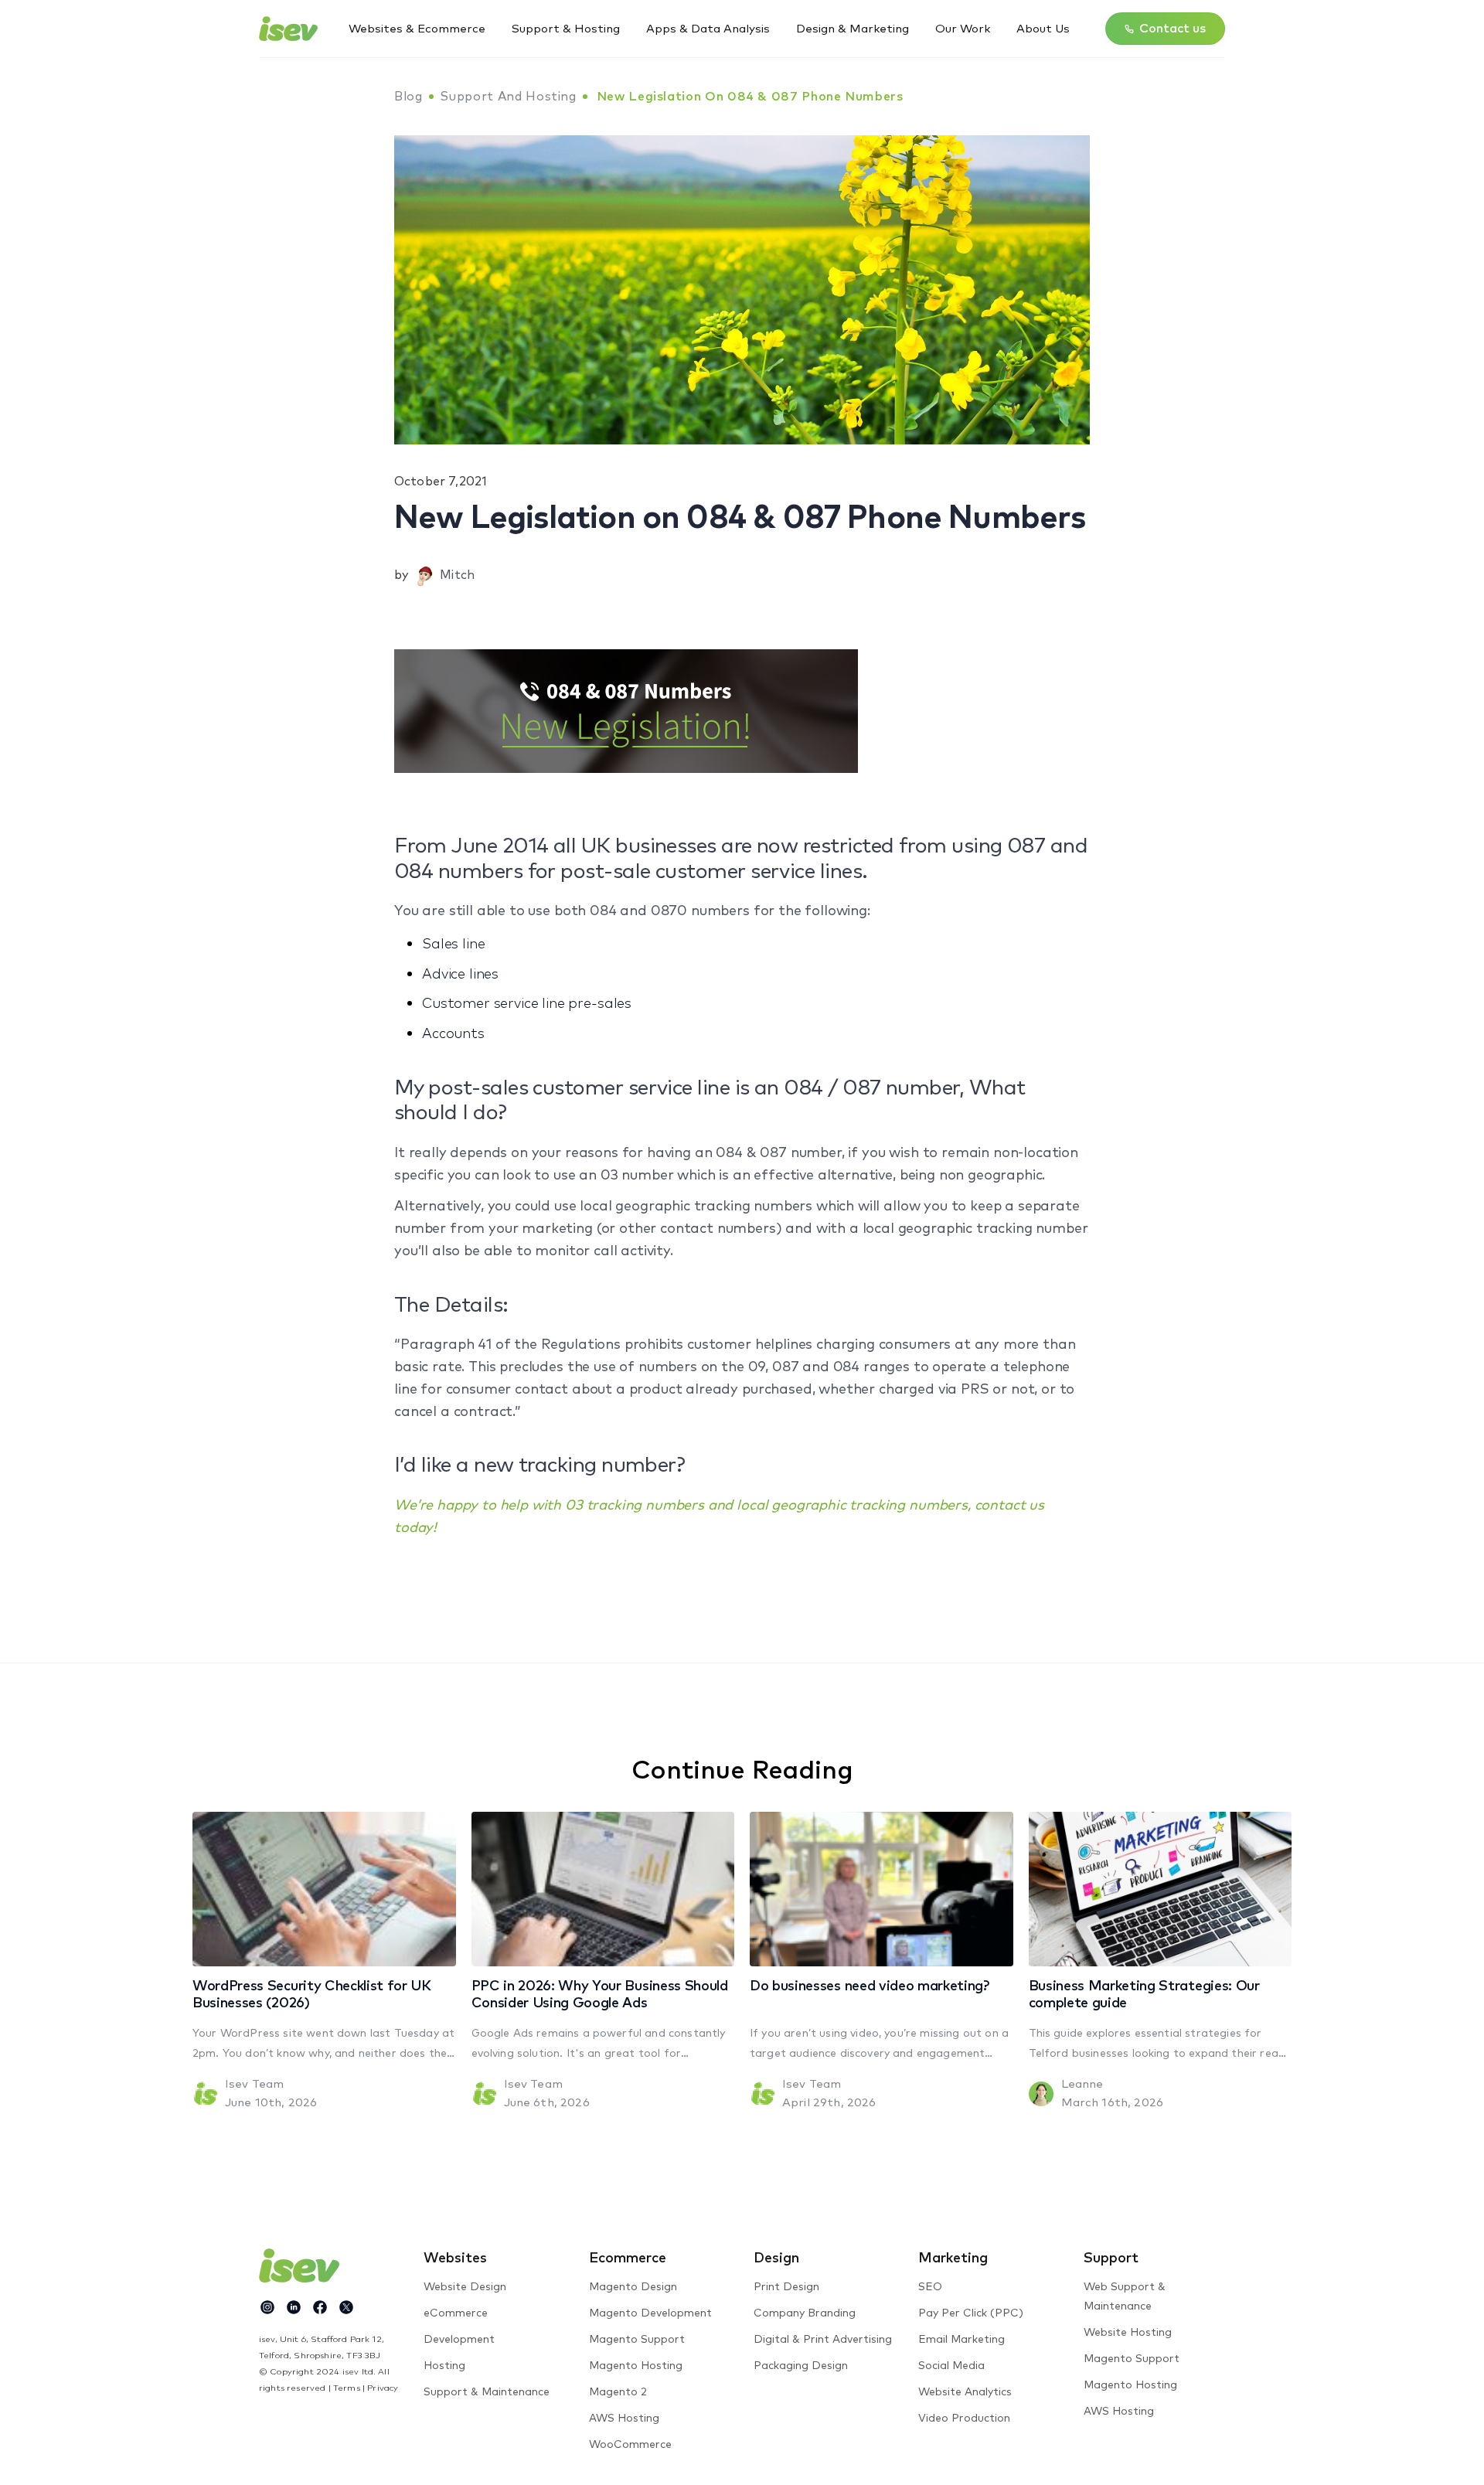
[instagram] (267, 2307)
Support (1111, 2259)
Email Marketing (962, 2340)
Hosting (444, 2366)
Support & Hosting (566, 29)
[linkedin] (294, 2307)
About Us (1043, 29)
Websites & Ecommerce (417, 29)
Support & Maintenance (487, 2392)
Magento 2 (618, 2392)
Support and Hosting (508, 97)
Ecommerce (628, 2259)
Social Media (951, 2366)
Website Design (465, 2287)
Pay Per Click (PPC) (971, 2313)
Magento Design (633, 2287)
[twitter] (346, 2307)
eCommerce (456, 2313)
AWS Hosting (624, 2419)
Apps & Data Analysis (708, 29)
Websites (455, 2259)
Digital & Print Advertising (823, 2340)
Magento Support (637, 2340)
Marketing (953, 2259)
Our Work (963, 29)
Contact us (1173, 29)
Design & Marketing (853, 29)
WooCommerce (630, 2445)
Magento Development (650, 2313)
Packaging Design (801, 2366)
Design (776, 2259)
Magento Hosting (636, 2366)
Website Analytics (965, 2392)
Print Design (786, 2287)
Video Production (964, 2419)
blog (408, 97)
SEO (930, 2287)
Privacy (383, 2388)
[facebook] (320, 2307)
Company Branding (805, 2313)
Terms (347, 2388)
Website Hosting (1128, 2333)
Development (459, 2340)
